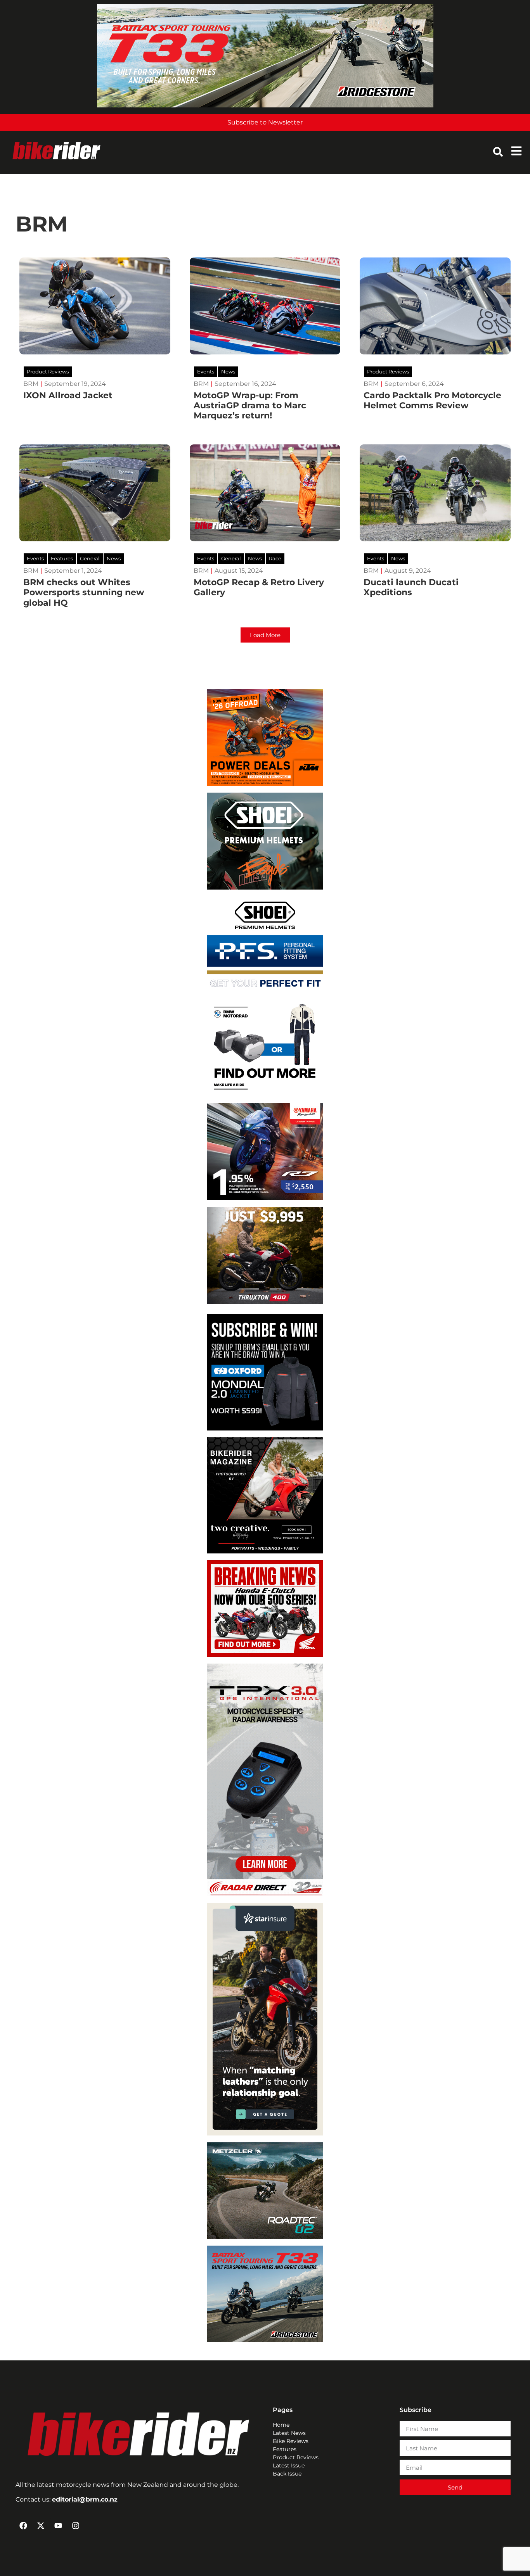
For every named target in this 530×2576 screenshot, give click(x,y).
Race (275, 558)
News (228, 371)
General (90, 558)
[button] (265, 635)
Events (206, 371)
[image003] (265, 1894)
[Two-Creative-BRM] (265, 1551)
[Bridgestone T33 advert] (265, 105)
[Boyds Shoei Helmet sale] (265, 887)
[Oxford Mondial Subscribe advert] (265, 1428)
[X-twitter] (41, 2526)
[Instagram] (76, 2526)
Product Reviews (48, 371)
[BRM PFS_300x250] (265, 991)
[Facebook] (23, 2526)
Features (62, 558)
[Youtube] (58, 2526)
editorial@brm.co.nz (85, 2499)
